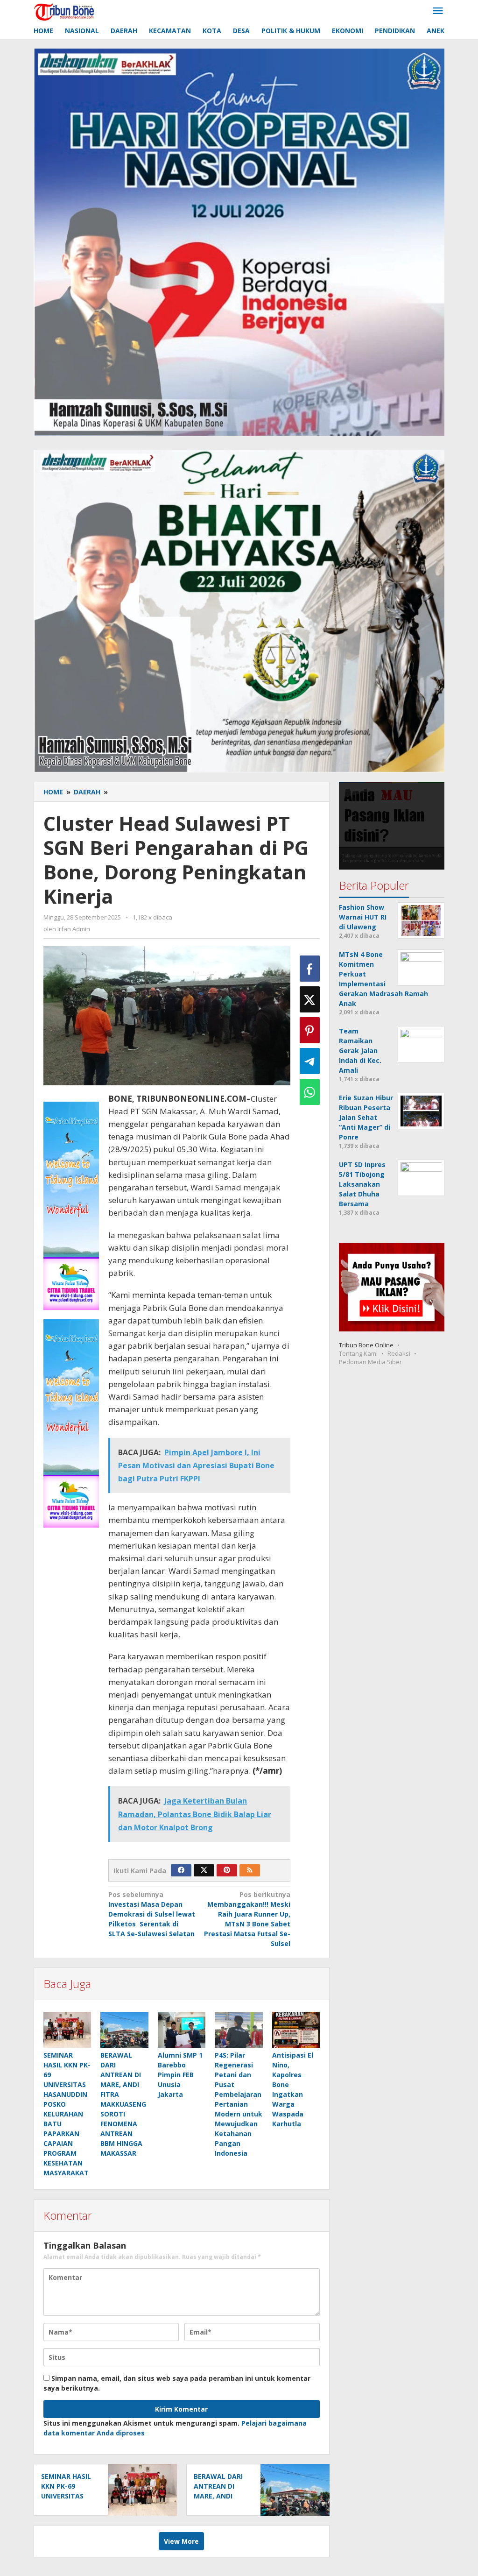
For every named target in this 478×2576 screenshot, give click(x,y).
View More (181, 2541)
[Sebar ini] (310, 969)
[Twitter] (204, 1870)
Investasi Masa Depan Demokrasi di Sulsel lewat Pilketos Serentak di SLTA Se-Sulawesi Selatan (152, 1914)
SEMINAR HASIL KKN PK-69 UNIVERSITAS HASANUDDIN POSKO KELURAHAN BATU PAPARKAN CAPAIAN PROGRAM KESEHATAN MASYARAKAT (67, 2114)
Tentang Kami (358, 1353)
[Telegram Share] (310, 1061)
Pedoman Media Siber (370, 1362)
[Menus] (438, 11)
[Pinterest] (227, 1870)
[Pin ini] (310, 1030)
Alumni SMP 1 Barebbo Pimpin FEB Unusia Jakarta (180, 2075)
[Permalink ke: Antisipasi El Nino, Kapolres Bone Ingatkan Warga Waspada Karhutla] (296, 2030)
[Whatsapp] (310, 1092)
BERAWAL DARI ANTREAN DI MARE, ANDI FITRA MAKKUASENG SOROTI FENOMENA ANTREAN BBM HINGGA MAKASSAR (123, 2104)
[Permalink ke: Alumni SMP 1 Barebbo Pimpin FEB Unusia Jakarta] (182, 2030)
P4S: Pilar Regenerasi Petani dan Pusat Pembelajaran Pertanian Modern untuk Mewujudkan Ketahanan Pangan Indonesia (239, 2104)
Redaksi (399, 1353)
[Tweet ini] (310, 999)
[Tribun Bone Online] (65, 11)
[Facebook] (181, 1870)
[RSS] (250, 1870)
